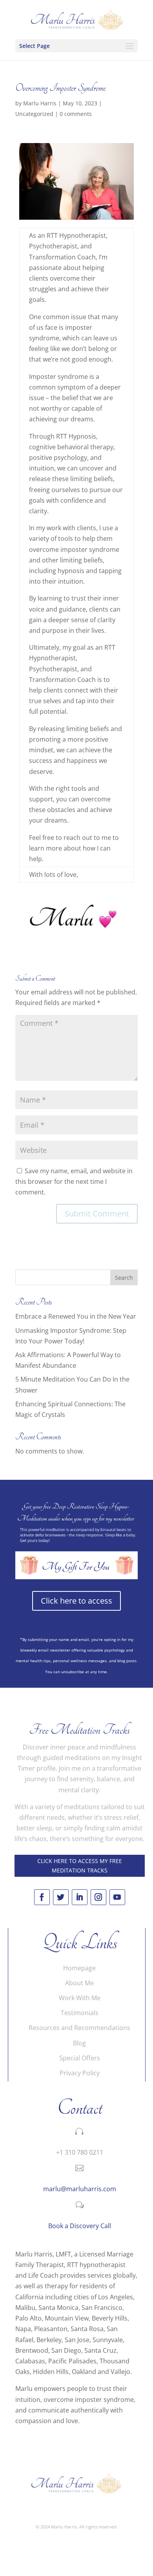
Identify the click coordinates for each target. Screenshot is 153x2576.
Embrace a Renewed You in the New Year (76, 1316)
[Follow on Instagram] (98, 1897)
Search (124, 1278)
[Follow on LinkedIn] (80, 1897)
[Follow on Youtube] (117, 1897)
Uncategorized (34, 114)
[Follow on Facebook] (42, 1897)
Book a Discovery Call (80, 2226)
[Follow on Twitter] (61, 1897)
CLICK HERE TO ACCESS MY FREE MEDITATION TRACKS (80, 1866)
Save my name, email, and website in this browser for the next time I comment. (74, 1181)
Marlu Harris (40, 103)
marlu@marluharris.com (80, 2189)
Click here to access (76, 1601)
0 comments (76, 114)
